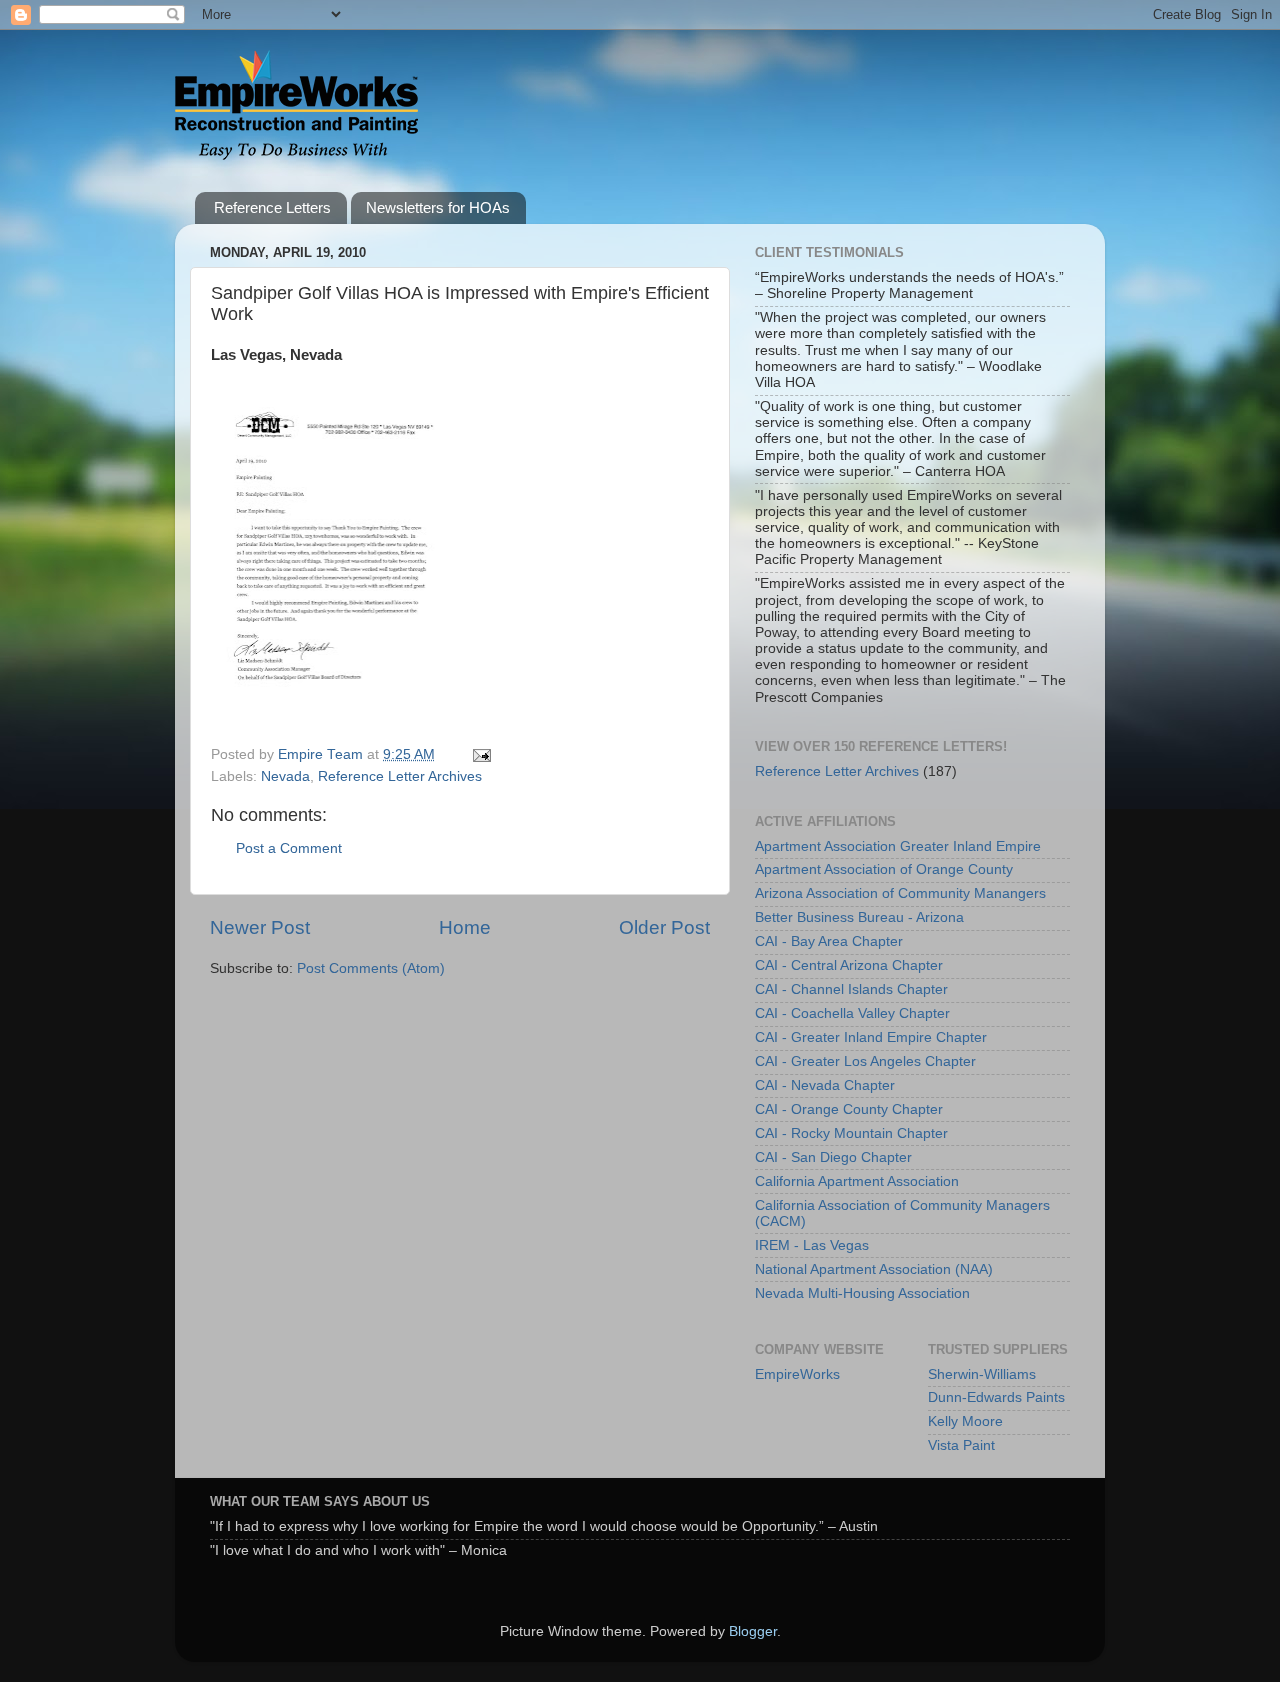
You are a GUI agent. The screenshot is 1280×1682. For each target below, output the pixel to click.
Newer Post (260, 927)
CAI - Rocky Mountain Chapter (851, 1133)
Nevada (285, 776)
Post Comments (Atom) (371, 968)
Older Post (664, 927)
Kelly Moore (965, 1421)
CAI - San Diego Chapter (833, 1157)
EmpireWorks (797, 1374)
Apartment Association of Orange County (884, 869)
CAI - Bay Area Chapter (829, 941)
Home (465, 927)
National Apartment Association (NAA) (874, 1269)
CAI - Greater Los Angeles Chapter (865, 1061)
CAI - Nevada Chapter (825, 1085)
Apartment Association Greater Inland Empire (898, 846)
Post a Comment (289, 848)
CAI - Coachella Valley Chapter (852, 1013)
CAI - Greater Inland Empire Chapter (871, 1037)
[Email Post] (480, 754)
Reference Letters (272, 207)
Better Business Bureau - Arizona (859, 917)
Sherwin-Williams (982, 1374)
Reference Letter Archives (400, 776)
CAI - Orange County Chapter (849, 1109)
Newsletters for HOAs (438, 207)
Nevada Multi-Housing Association (862, 1293)
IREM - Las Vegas (812, 1245)
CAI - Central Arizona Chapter (849, 965)
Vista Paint (961, 1445)
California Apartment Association (857, 1181)
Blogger (753, 1631)
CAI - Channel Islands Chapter (851, 989)
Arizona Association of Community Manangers (900, 893)
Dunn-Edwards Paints (996, 1397)
